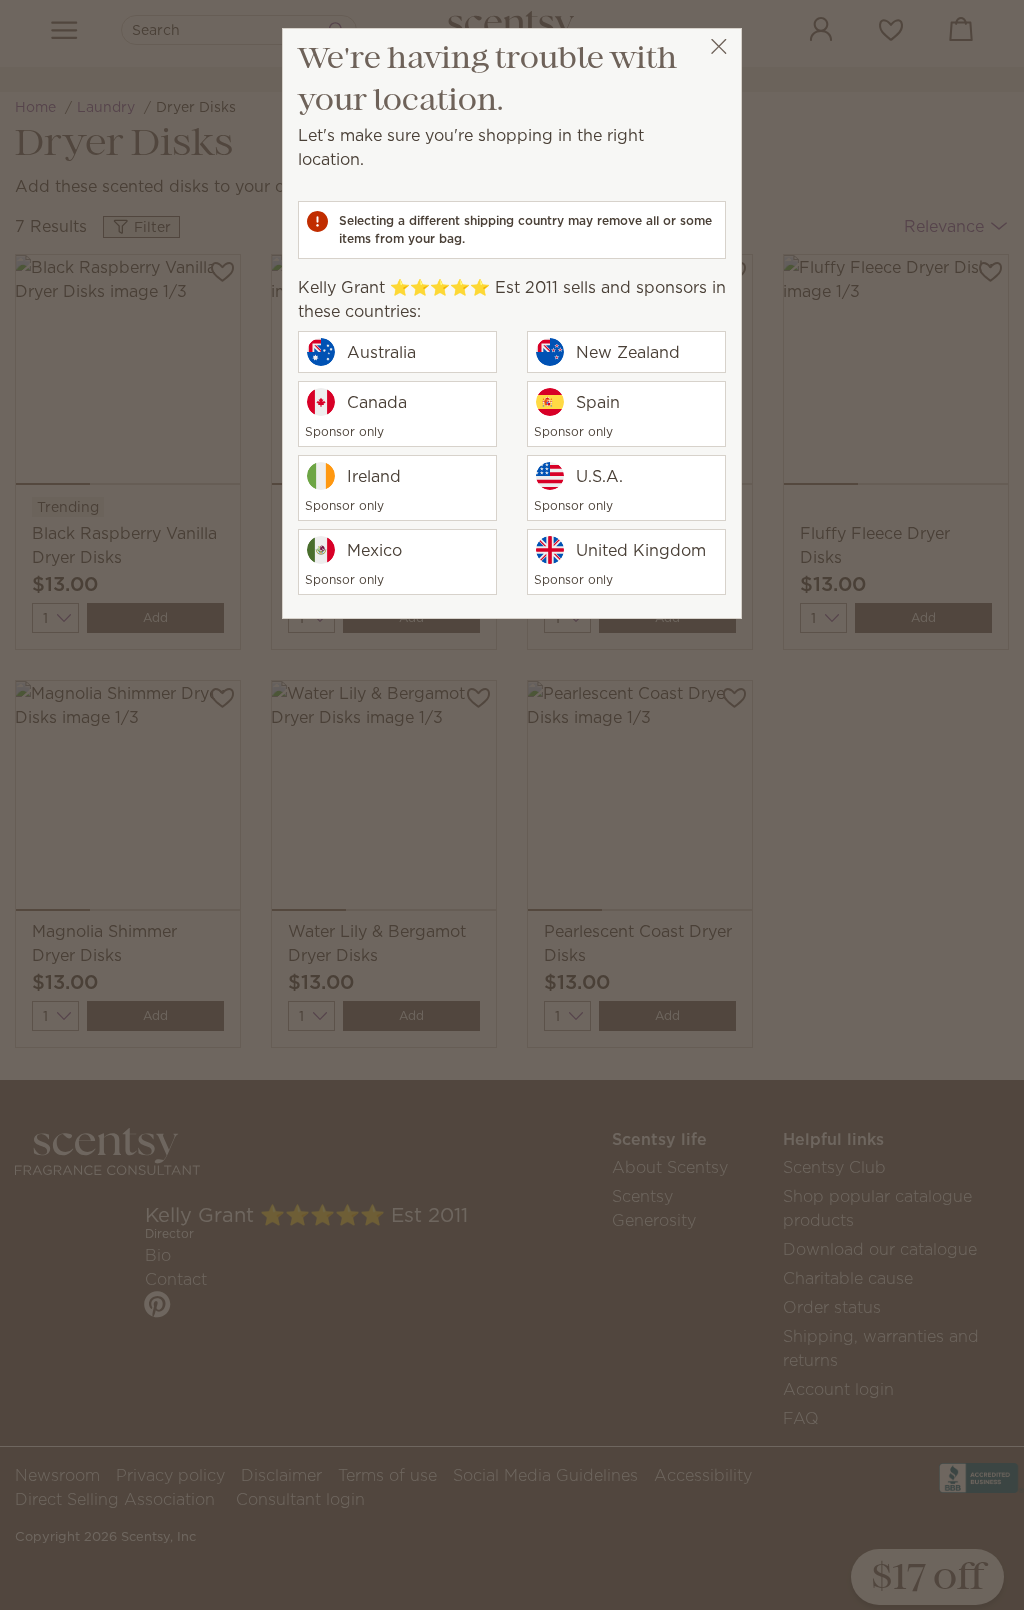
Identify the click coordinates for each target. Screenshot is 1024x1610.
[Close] (718, 46)
